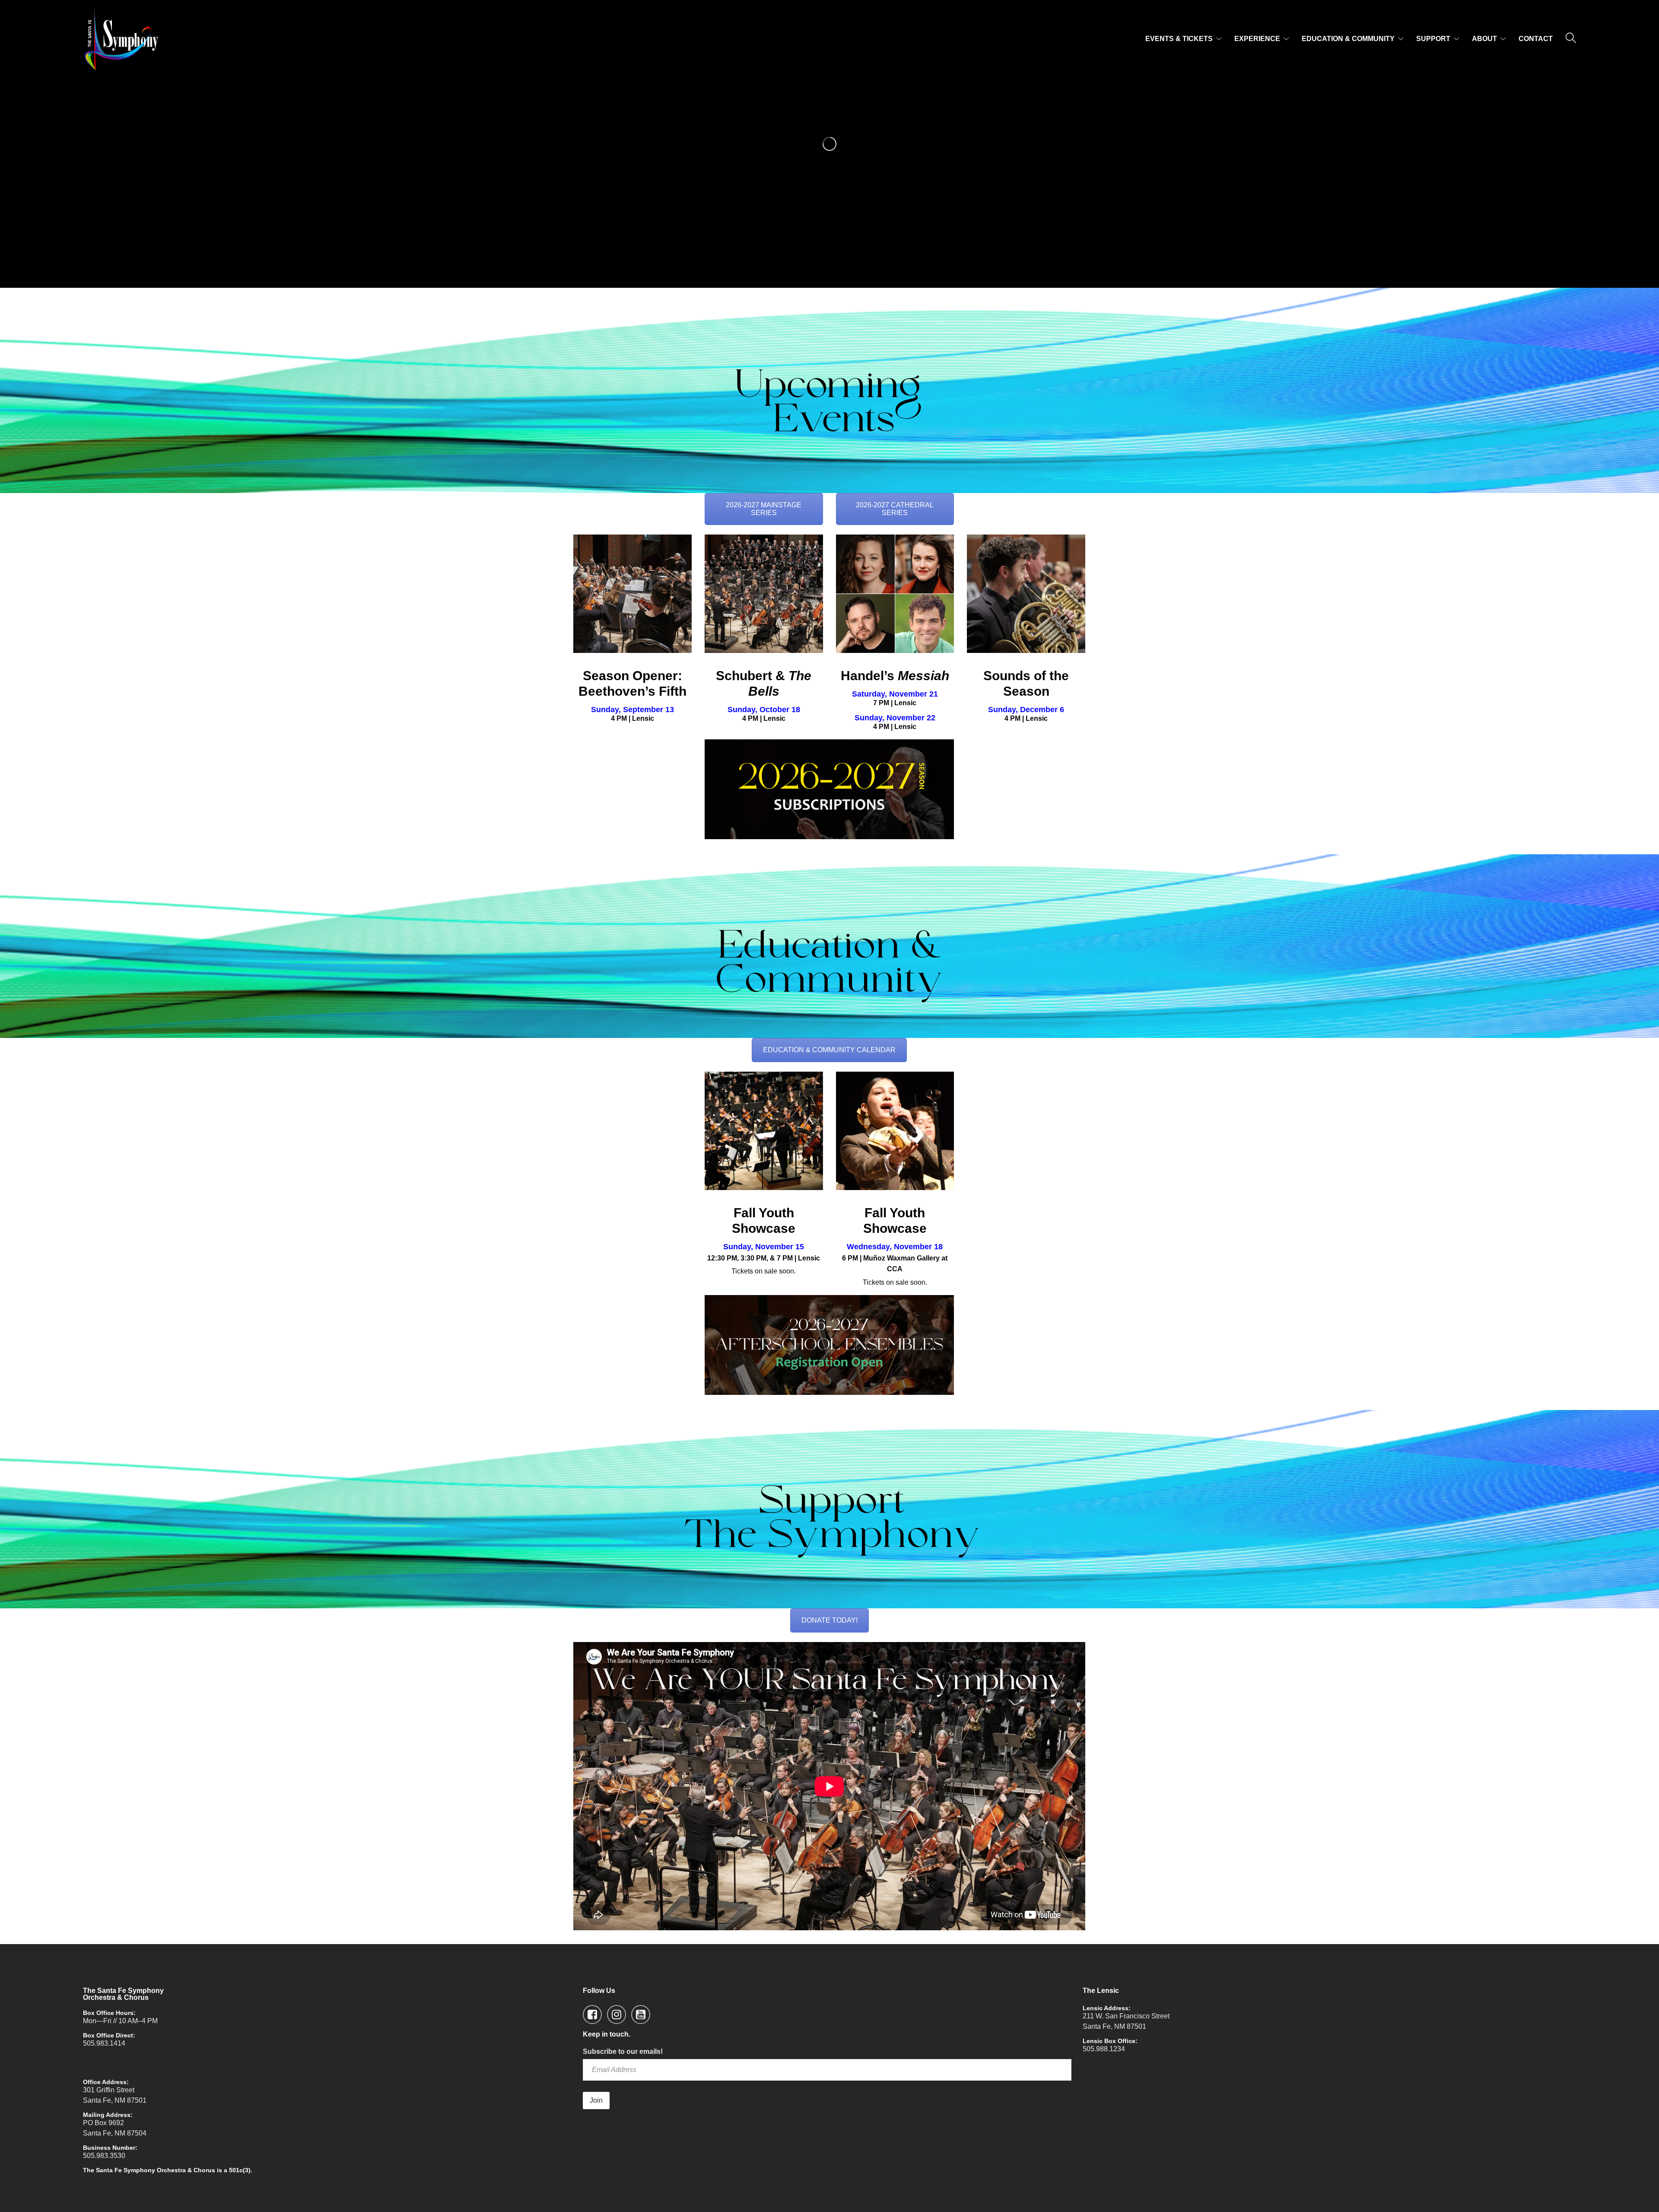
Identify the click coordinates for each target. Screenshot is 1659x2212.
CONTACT (1536, 39)
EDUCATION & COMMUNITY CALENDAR (829, 1050)
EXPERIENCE (1257, 39)
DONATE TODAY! (829, 1620)
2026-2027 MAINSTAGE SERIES (764, 509)
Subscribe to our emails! (623, 2051)
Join (596, 2100)
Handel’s (895, 676)
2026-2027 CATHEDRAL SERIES (895, 509)
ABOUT (1484, 39)
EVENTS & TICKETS (1179, 39)
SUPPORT (1433, 39)
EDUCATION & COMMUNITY (1348, 39)
